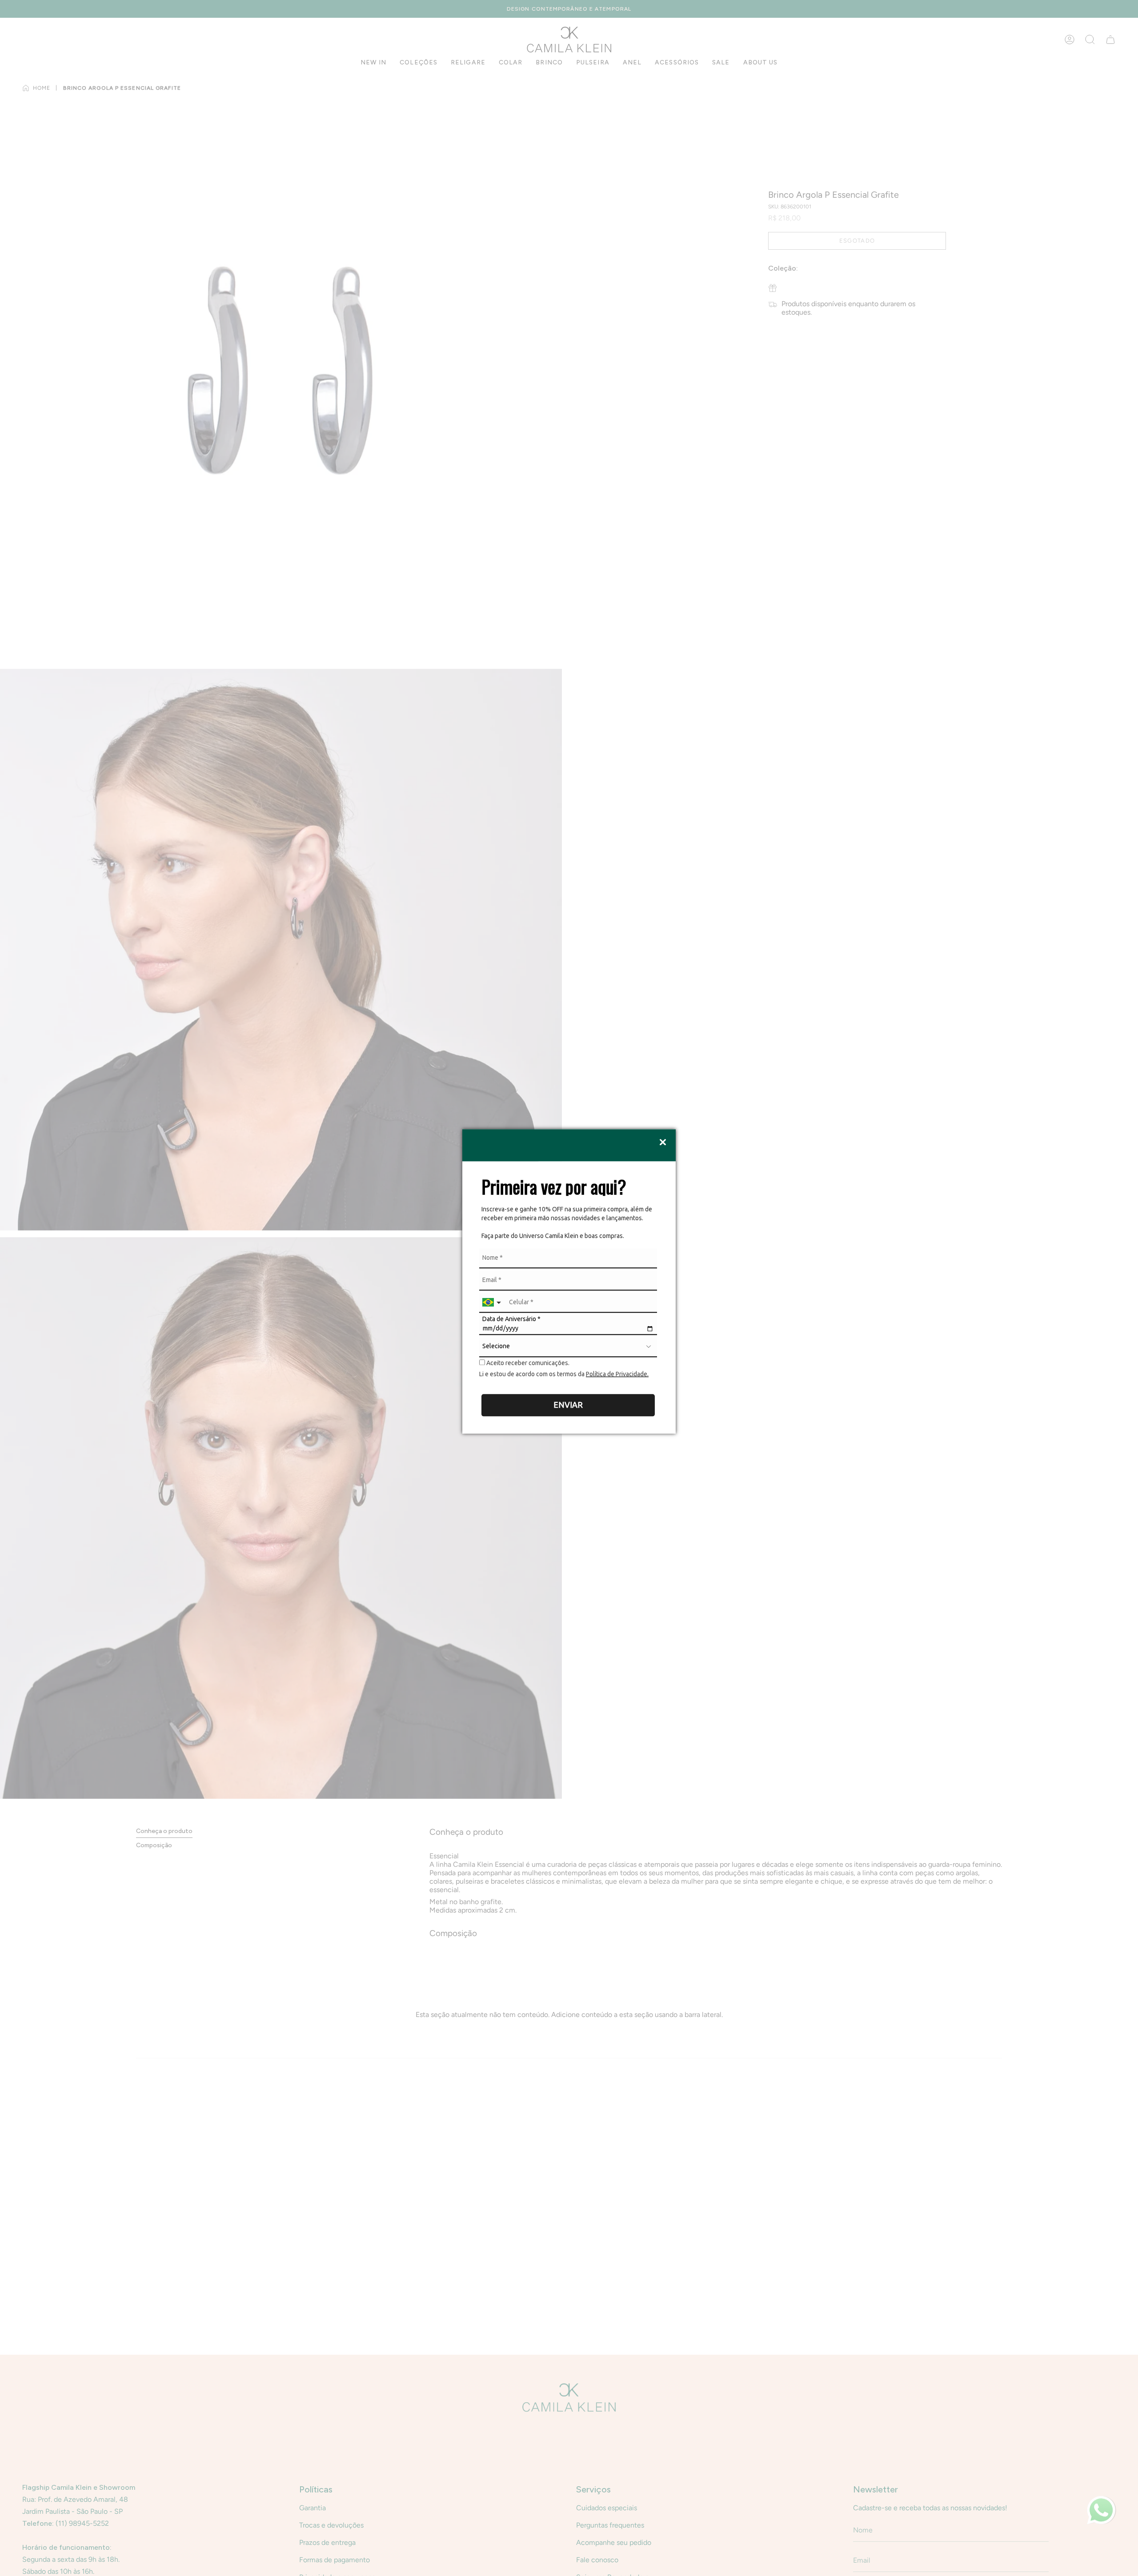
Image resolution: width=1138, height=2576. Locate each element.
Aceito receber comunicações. (527, 1363)
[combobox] (493, 1303)
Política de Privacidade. (617, 1374)
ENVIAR (568, 1405)
